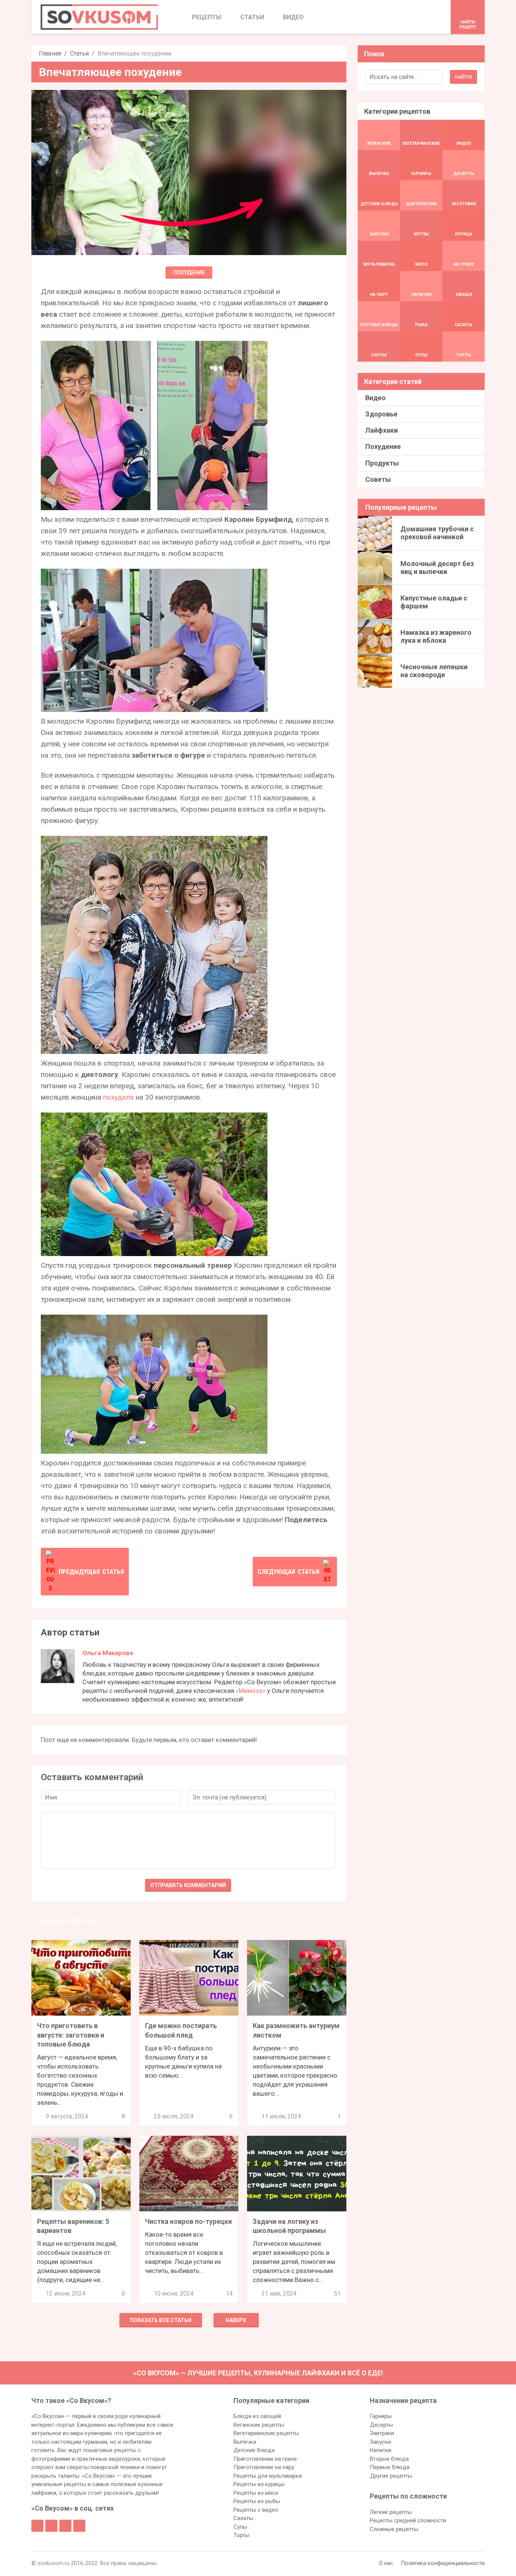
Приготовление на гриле (265, 2459)
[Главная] (99, 17)
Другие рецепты (391, 2476)
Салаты (243, 2518)
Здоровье (381, 414)
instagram (65, 2526)
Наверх (236, 2320)
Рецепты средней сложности (408, 2520)
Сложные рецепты (394, 2529)
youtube (79, 2526)
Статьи (79, 53)
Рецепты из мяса (256, 2493)
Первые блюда (390, 2467)
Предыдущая (91, 1572)
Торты (241, 2535)
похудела (118, 1097)
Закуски (380, 2442)
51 (337, 2294)
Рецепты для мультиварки (268, 2476)
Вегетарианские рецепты (266, 2433)
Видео (375, 398)
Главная (50, 53)
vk (51, 2526)
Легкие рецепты (391, 2512)
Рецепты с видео (256, 2510)
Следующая (288, 1572)
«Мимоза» (251, 1691)
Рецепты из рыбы (257, 2501)
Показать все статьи (161, 2320)
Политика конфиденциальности (443, 2563)
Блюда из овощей (257, 2416)
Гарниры (381, 2416)
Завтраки (382, 2433)
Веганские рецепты (259, 2425)
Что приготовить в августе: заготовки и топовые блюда (71, 2035)
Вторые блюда (389, 2459)
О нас (386, 2563)
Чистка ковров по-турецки (188, 2221)
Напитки (381, 2450)
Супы (240, 2527)
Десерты (381, 2425)
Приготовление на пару (264, 2467)
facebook (37, 2526)
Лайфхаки (382, 430)
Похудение (189, 272)
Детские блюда (254, 2450)
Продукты (382, 463)
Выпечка (245, 2442)
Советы (378, 479)
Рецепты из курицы (259, 2484)
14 (229, 2294)
